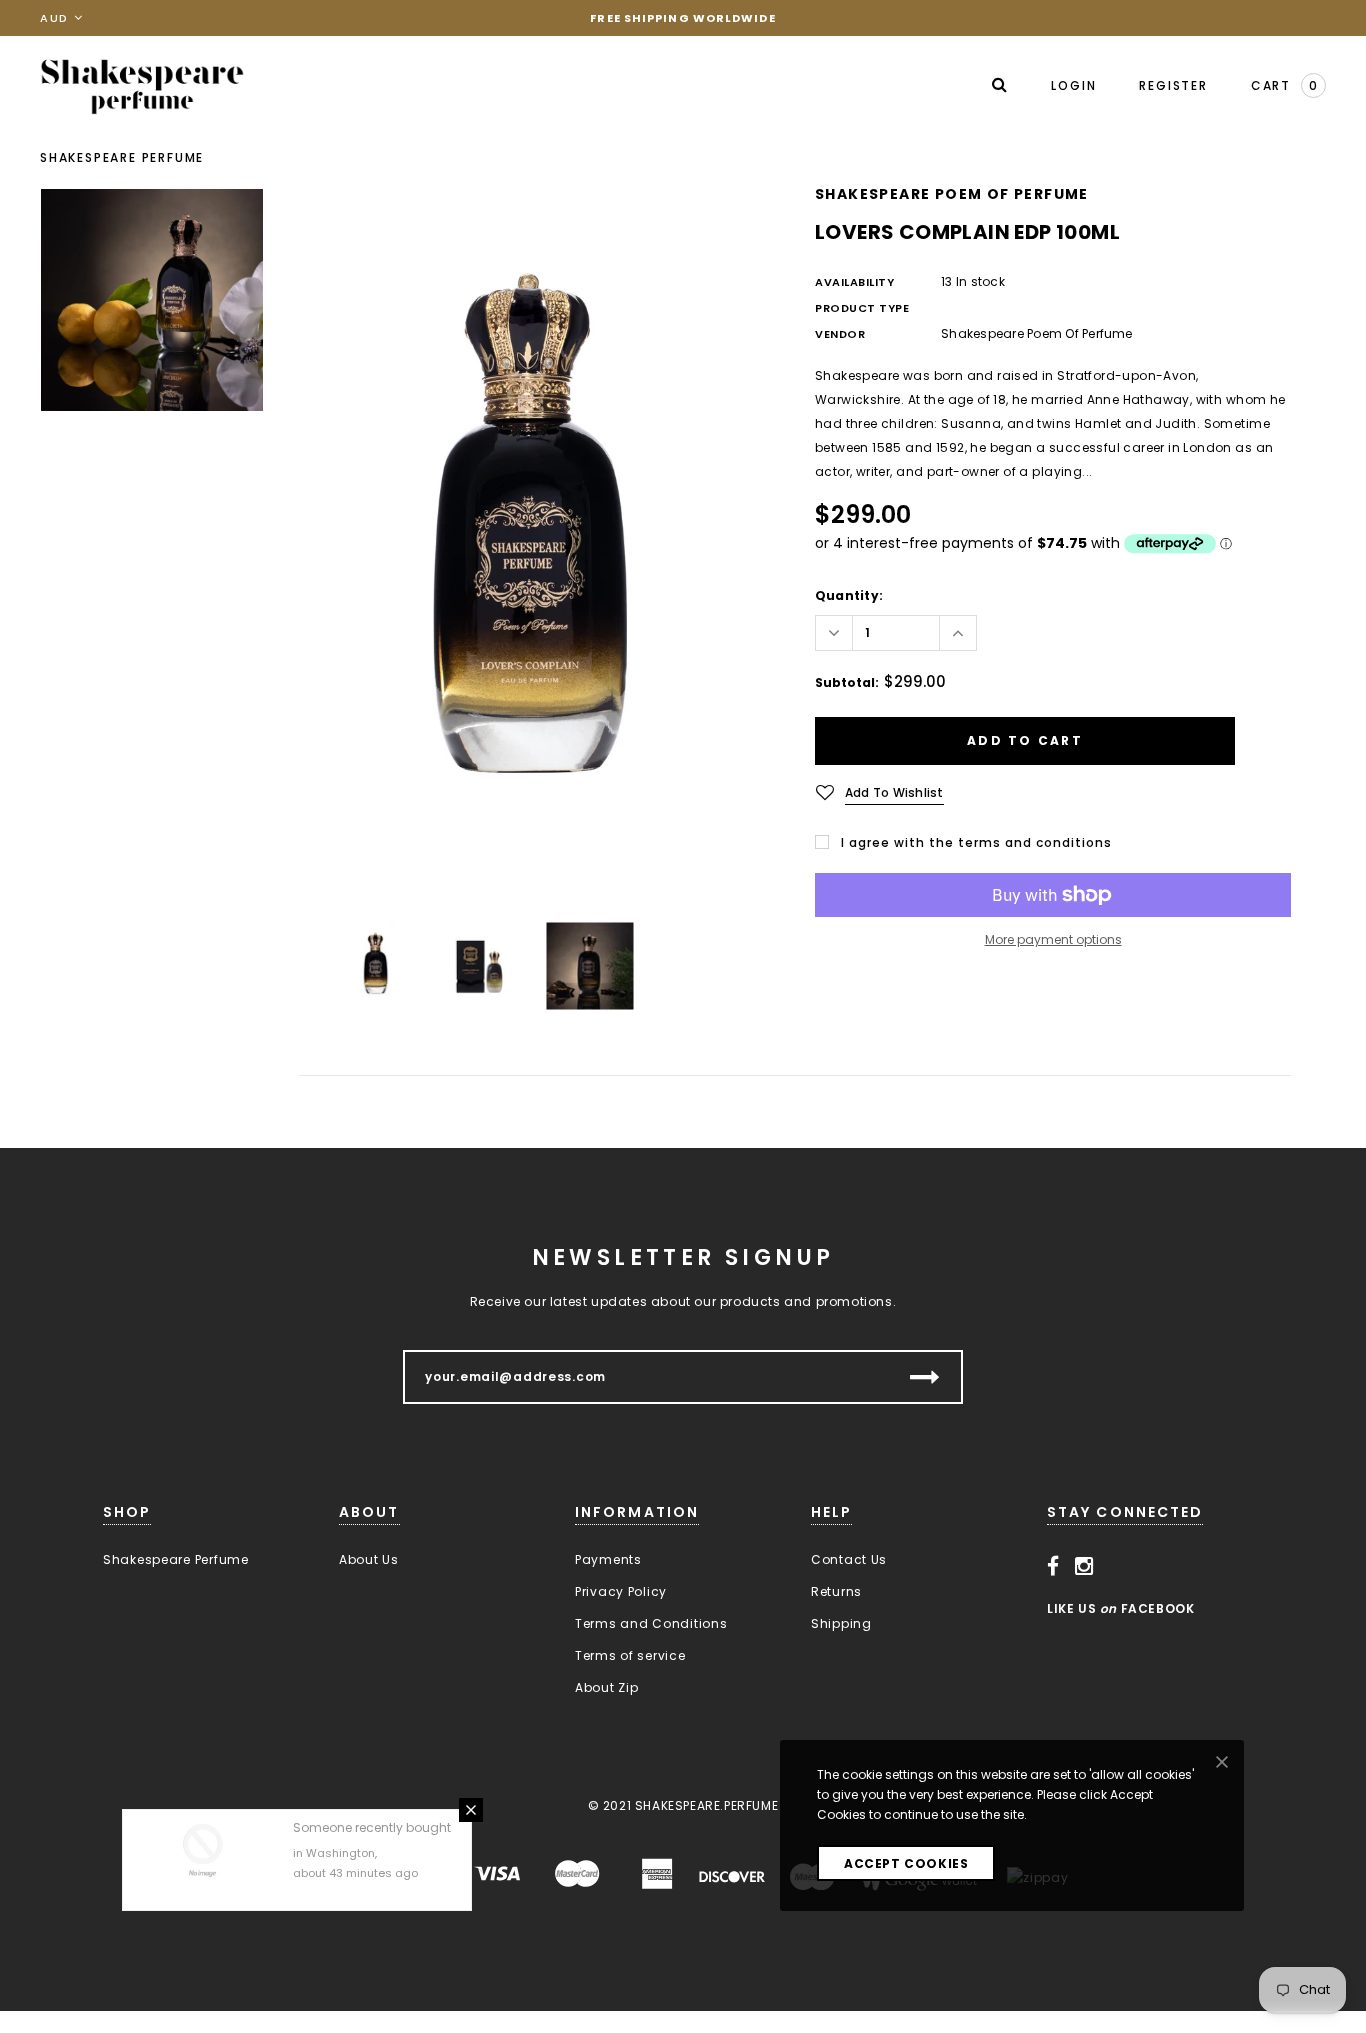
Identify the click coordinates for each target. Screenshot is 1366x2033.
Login (1073, 85)
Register (1173, 85)
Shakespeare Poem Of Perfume (952, 194)
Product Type (862, 308)
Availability (855, 282)
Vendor (840, 334)
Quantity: (849, 595)
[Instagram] (1084, 1566)
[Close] (471, 1753)
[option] (537, 545)
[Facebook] (1053, 1566)
